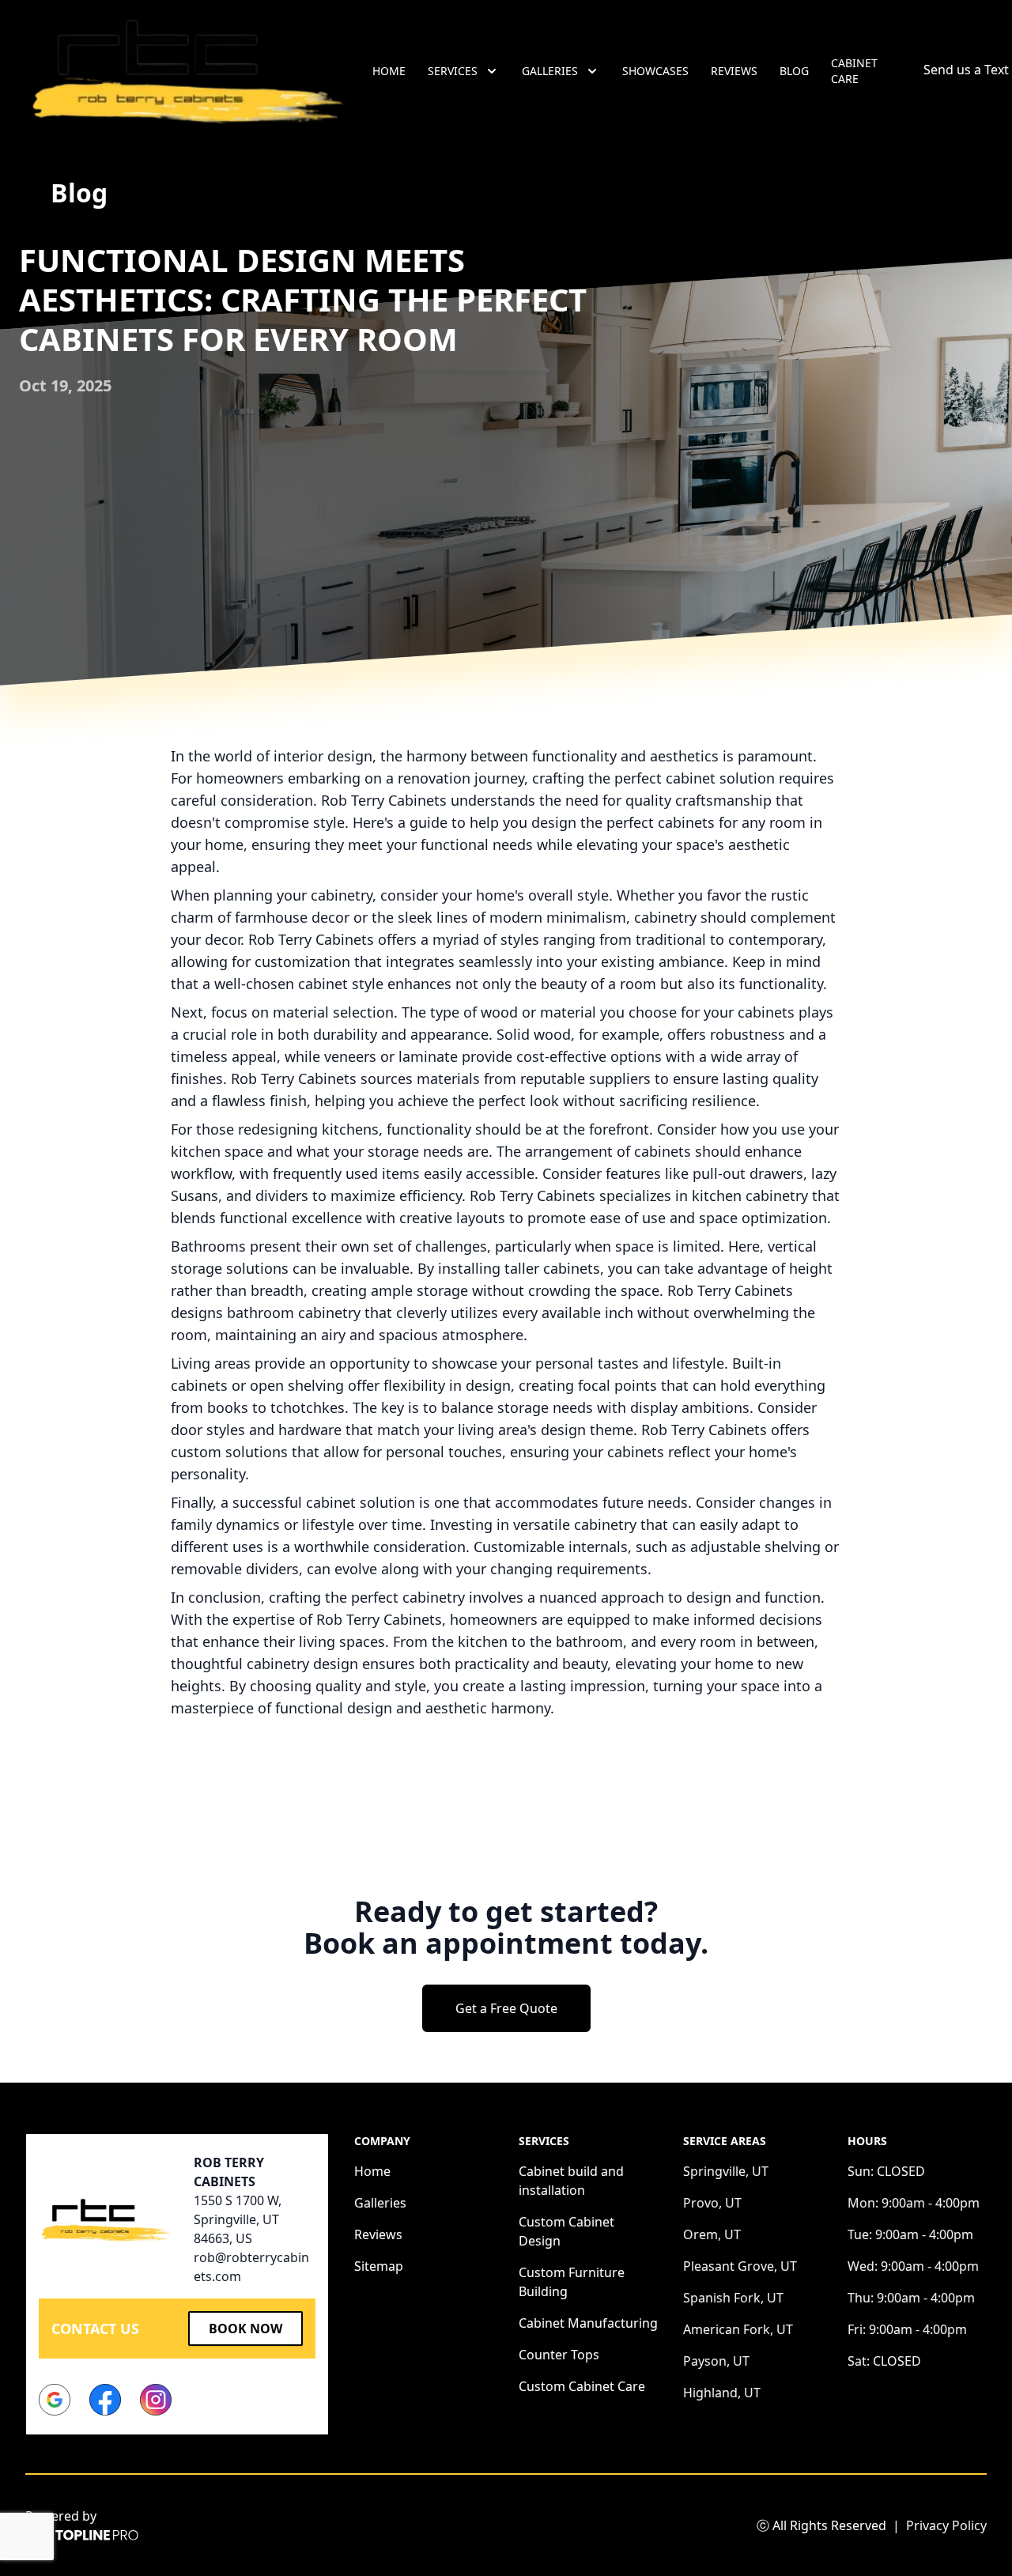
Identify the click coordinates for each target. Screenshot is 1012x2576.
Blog (794, 71)
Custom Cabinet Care (582, 2386)
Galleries (380, 2203)
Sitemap (379, 2266)
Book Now (245, 2329)
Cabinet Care (854, 71)
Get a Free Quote (506, 2008)
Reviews (734, 71)
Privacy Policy (946, 2525)
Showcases (655, 71)
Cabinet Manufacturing (588, 2323)
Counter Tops (559, 2355)
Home (389, 71)
